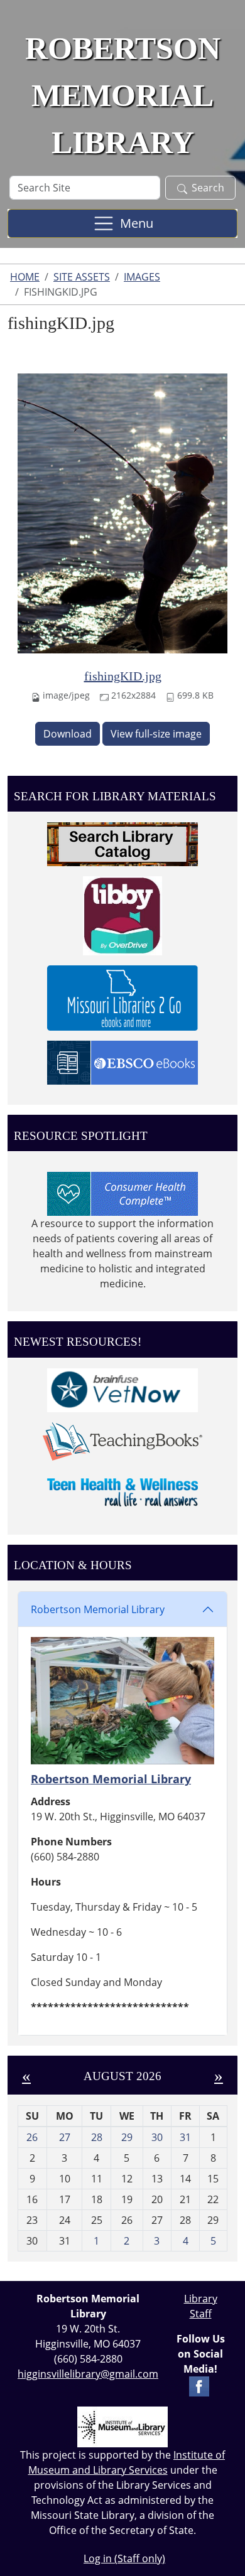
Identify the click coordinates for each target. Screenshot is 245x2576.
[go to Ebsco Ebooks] (122, 1062)
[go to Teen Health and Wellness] (122, 1491)
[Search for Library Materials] (122, 844)
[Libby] (122, 915)
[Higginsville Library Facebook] (199, 2385)
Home (25, 277)
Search (208, 188)
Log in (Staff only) (124, 2558)
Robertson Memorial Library (98, 1609)
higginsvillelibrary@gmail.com (88, 2374)
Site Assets (82, 277)
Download (68, 734)
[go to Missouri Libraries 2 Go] (122, 997)
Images (142, 277)
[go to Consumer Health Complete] (122, 1193)
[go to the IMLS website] (122, 2427)
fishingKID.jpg (123, 676)
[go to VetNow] (122, 1389)
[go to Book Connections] (122, 1441)
